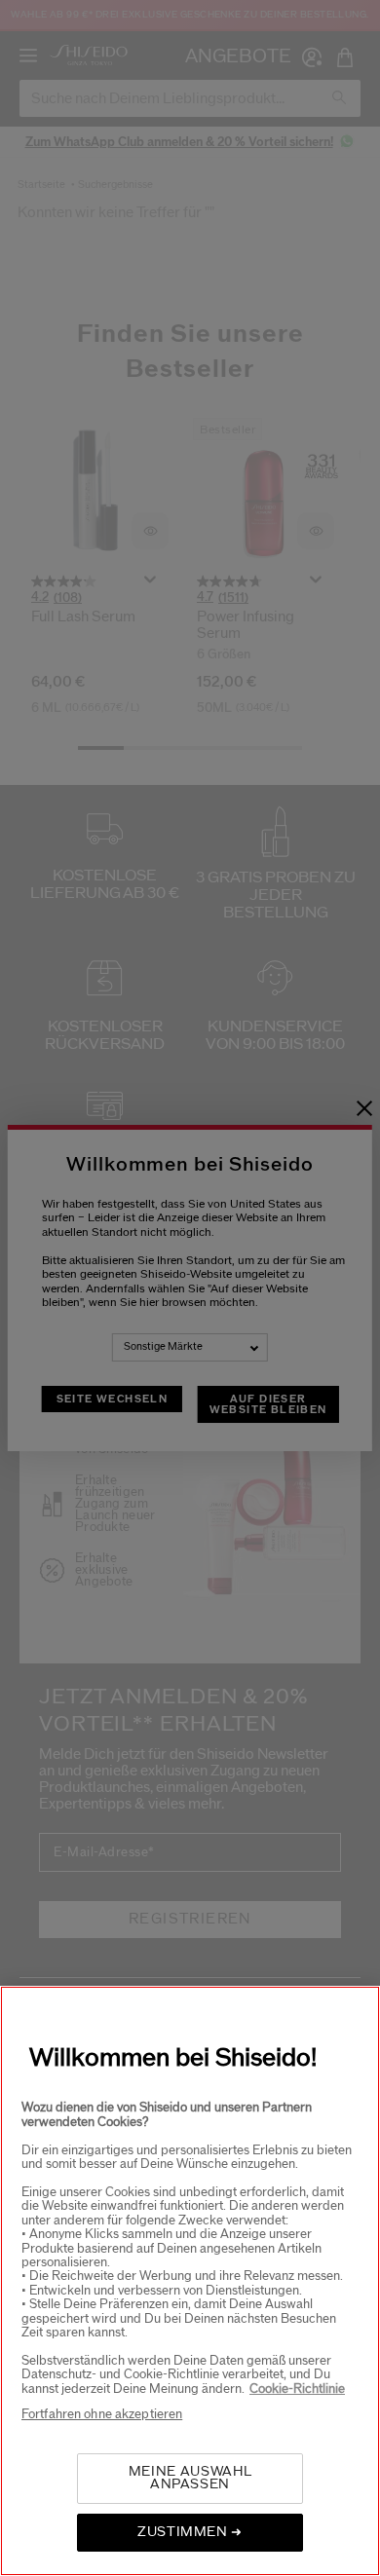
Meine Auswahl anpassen (190, 2478)
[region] (190, 2281)
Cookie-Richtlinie (297, 2389)
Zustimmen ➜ (190, 2532)
